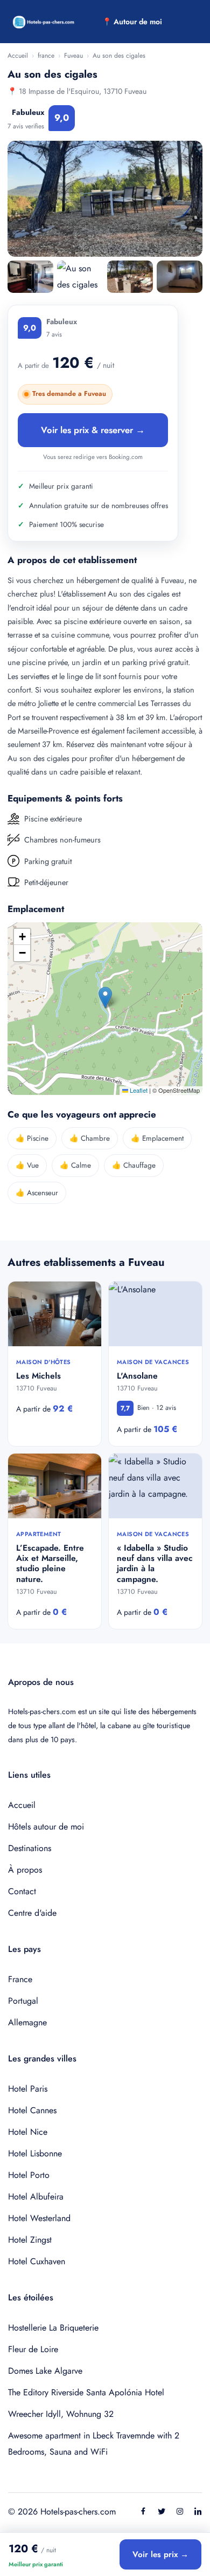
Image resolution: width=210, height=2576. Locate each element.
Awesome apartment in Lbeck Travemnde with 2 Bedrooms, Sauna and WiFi (94, 2444)
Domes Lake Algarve (45, 2371)
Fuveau (73, 56)
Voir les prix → (160, 2554)
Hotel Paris (28, 2089)
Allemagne (27, 2022)
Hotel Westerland (39, 2218)
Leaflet (138, 1090)
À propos (25, 1870)
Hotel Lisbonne (35, 2153)
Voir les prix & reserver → (93, 430)
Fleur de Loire (33, 2349)
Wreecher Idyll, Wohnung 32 (61, 2414)
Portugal (23, 2001)
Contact (22, 1891)
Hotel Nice (28, 2132)
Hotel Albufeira (36, 2197)
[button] (105, 998)
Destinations (30, 1848)
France (20, 1979)
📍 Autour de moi (132, 22)
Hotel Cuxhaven (37, 2261)
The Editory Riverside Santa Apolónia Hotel (86, 2392)
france (46, 56)
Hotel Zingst (30, 2240)
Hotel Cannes (32, 2110)
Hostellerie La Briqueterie (53, 2328)
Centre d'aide (32, 1913)
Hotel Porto (29, 2175)
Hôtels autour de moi (46, 1827)
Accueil (18, 56)
